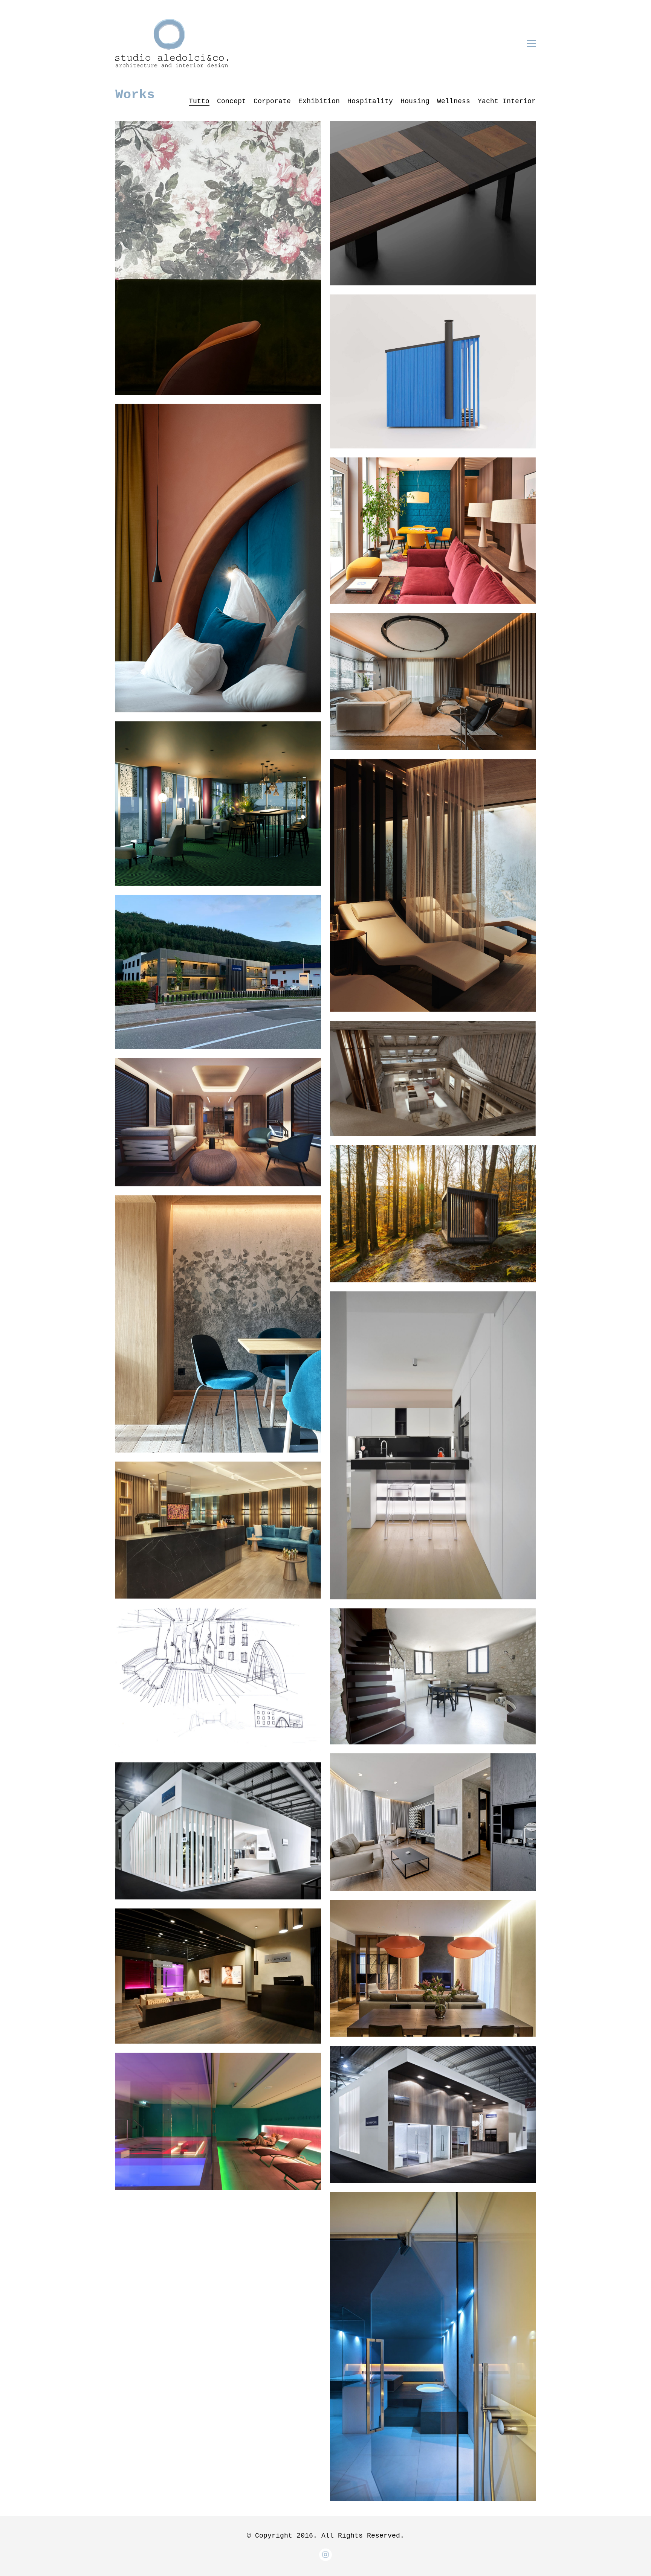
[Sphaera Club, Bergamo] (218, 2121)
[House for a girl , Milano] (433, 1445)
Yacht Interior (507, 101)
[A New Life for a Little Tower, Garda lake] (433, 1677)
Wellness (454, 101)
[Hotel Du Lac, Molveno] (218, 258)
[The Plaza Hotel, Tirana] (433, 1822)
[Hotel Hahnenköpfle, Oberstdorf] (218, 1324)
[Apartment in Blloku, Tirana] (433, 681)
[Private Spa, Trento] (433, 2346)
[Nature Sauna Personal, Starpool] (433, 371)
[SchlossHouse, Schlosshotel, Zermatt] (433, 531)
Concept (232, 101)
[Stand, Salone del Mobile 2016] (218, 1831)
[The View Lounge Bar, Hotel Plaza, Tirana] (218, 804)
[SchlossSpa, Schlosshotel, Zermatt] (433, 885)
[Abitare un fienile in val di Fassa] (433, 1078)
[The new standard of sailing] (218, 1122)
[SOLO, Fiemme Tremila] (433, 203)
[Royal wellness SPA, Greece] (218, 1530)
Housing (415, 101)
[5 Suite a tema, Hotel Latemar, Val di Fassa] (218, 558)
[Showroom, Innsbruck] (218, 1976)
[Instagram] (325, 2555)
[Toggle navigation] (531, 44)
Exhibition (319, 101)
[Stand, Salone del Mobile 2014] (433, 2114)
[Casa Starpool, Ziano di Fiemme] (218, 972)
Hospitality (370, 101)
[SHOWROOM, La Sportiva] (218, 1680)
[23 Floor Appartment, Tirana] (433, 1968)
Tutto (199, 101)
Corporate (272, 101)
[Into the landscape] (433, 1214)
